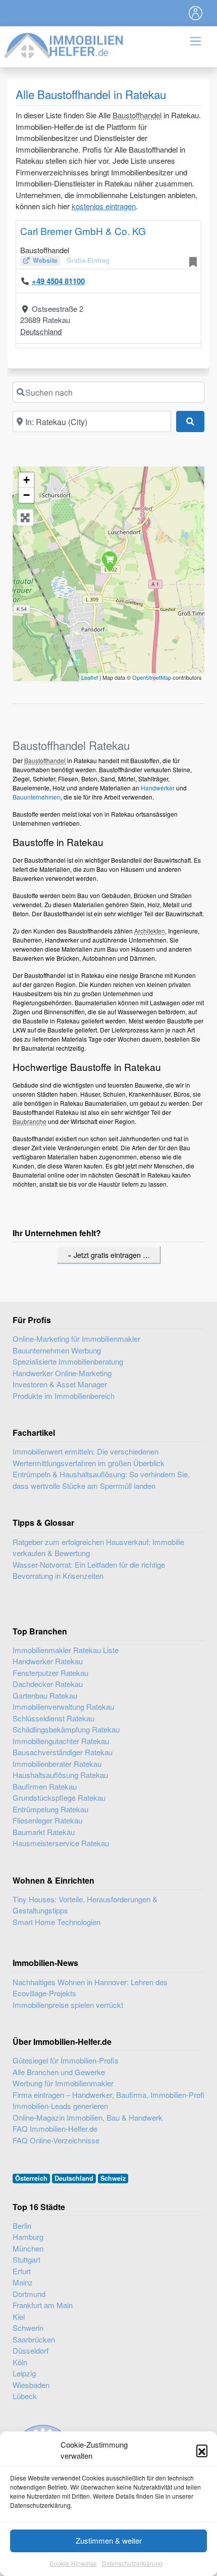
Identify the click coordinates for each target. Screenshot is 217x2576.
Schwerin (28, 2328)
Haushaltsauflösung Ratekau (60, 1775)
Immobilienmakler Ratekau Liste (66, 1650)
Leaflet (90, 677)
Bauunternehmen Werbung (57, 1350)
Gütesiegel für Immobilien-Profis (66, 2060)
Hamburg (28, 2237)
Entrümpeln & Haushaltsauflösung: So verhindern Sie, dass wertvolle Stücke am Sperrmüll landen (101, 1480)
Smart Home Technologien (57, 1922)
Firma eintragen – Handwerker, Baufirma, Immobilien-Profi (108, 2095)
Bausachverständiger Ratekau (63, 1752)
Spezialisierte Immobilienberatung (68, 1361)
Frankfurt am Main (43, 2305)
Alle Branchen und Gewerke (59, 2072)
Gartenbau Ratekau (45, 1695)
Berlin (22, 2226)
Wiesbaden (31, 2385)
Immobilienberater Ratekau (57, 1764)
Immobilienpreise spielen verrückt (68, 2005)
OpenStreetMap (152, 677)
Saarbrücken (34, 2339)
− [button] (26, 495)
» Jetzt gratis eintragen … (109, 1255)
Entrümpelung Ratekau (50, 1809)
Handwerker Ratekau (48, 1661)
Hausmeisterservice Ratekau (61, 1843)
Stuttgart (26, 2259)
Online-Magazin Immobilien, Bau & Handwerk (88, 2117)
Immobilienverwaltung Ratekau (63, 1706)
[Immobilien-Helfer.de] (64, 44)
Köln (20, 2362)
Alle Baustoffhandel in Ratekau (91, 94)
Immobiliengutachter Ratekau (61, 1741)
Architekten (150, 931)
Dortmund (29, 2294)
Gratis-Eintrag (88, 260)
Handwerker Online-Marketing (62, 1373)
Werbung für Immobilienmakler (63, 2083)
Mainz (23, 2282)
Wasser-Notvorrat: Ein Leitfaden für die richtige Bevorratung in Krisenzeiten (89, 1570)
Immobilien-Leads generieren (60, 2106)
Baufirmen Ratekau (45, 1786)
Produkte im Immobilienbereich (64, 1396)
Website (45, 260)
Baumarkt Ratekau (44, 1832)
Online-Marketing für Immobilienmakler (76, 1339)
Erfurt (22, 2271)
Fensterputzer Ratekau (50, 1673)
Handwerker (158, 788)
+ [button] (26, 480)
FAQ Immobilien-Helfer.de (55, 2128)
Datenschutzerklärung (132, 2563)
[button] (202, 2450)
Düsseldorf (31, 2350)
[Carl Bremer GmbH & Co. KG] (109, 561)
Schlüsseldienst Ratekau (53, 1718)
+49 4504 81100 (58, 281)
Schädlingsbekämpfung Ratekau (66, 1729)
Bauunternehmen (37, 797)
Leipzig (24, 2373)
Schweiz (113, 2178)
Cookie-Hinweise (73, 2563)
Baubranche (30, 1121)
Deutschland (41, 331)
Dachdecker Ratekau (48, 1684)
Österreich (31, 2178)
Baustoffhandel (137, 115)
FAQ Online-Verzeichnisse (56, 2140)
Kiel (19, 2316)
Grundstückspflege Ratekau (59, 1797)
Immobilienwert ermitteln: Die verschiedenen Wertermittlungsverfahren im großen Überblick (89, 1457)
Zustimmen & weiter (109, 2540)
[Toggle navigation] (196, 13)
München (28, 2248)
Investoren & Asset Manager (60, 1384)
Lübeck (25, 2396)
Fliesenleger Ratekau (47, 1820)
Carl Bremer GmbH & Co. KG (83, 231)
